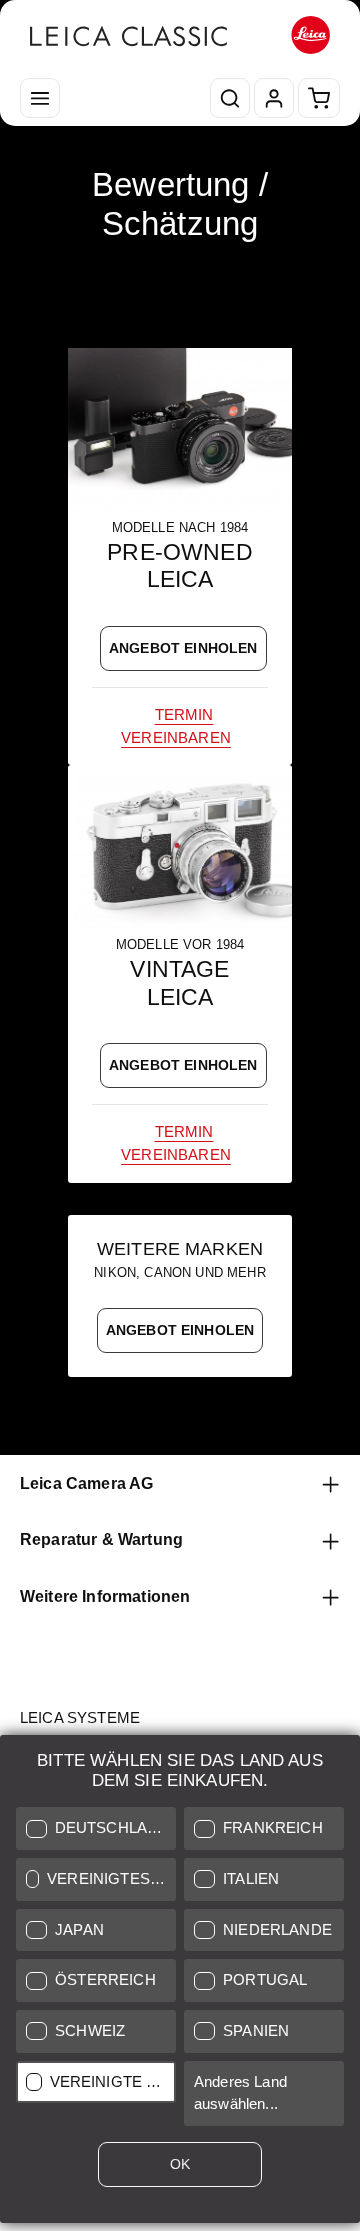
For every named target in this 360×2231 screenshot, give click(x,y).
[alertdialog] (180, 1983)
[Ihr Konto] (274, 98)
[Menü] (40, 98)
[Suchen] (230, 98)
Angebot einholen (183, 648)
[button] (96, 1828)
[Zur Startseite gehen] (180, 35)
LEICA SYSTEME (80, 1718)
